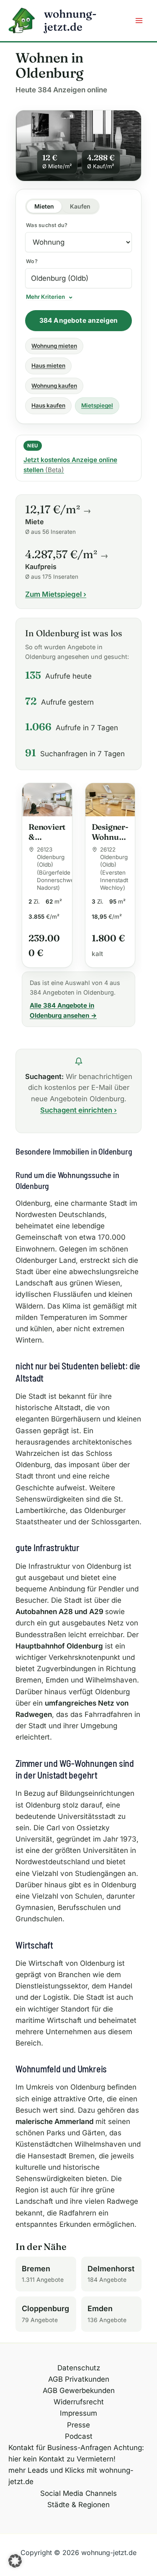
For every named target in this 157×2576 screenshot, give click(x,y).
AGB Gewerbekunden (79, 2391)
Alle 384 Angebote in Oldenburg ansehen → (63, 1010)
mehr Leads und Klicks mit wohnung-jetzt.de (71, 2476)
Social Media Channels (78, 2493)
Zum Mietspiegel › (56, 594)
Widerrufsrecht (79, 2402)
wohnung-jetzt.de (70, 20)
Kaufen (80, 206)
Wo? (32, 261)
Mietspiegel (97, 405)
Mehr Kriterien (45, 297)
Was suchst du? (47, 225)
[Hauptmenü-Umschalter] (139, 21)
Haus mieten (48, 366)
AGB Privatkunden (79, 2379)
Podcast (79, 2436)
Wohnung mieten (54, 346)
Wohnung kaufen (54, 386)
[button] (15, 2561)
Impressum (78, 2413)
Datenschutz (79, 2368)
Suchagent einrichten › (78, 1110)
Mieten (44, 206)
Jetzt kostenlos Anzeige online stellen (70, 465)
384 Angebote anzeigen (78, 320)
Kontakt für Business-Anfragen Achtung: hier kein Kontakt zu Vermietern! (76, 2453)
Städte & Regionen (78, 2505)
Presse (78, 2425)
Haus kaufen (48, 405)
